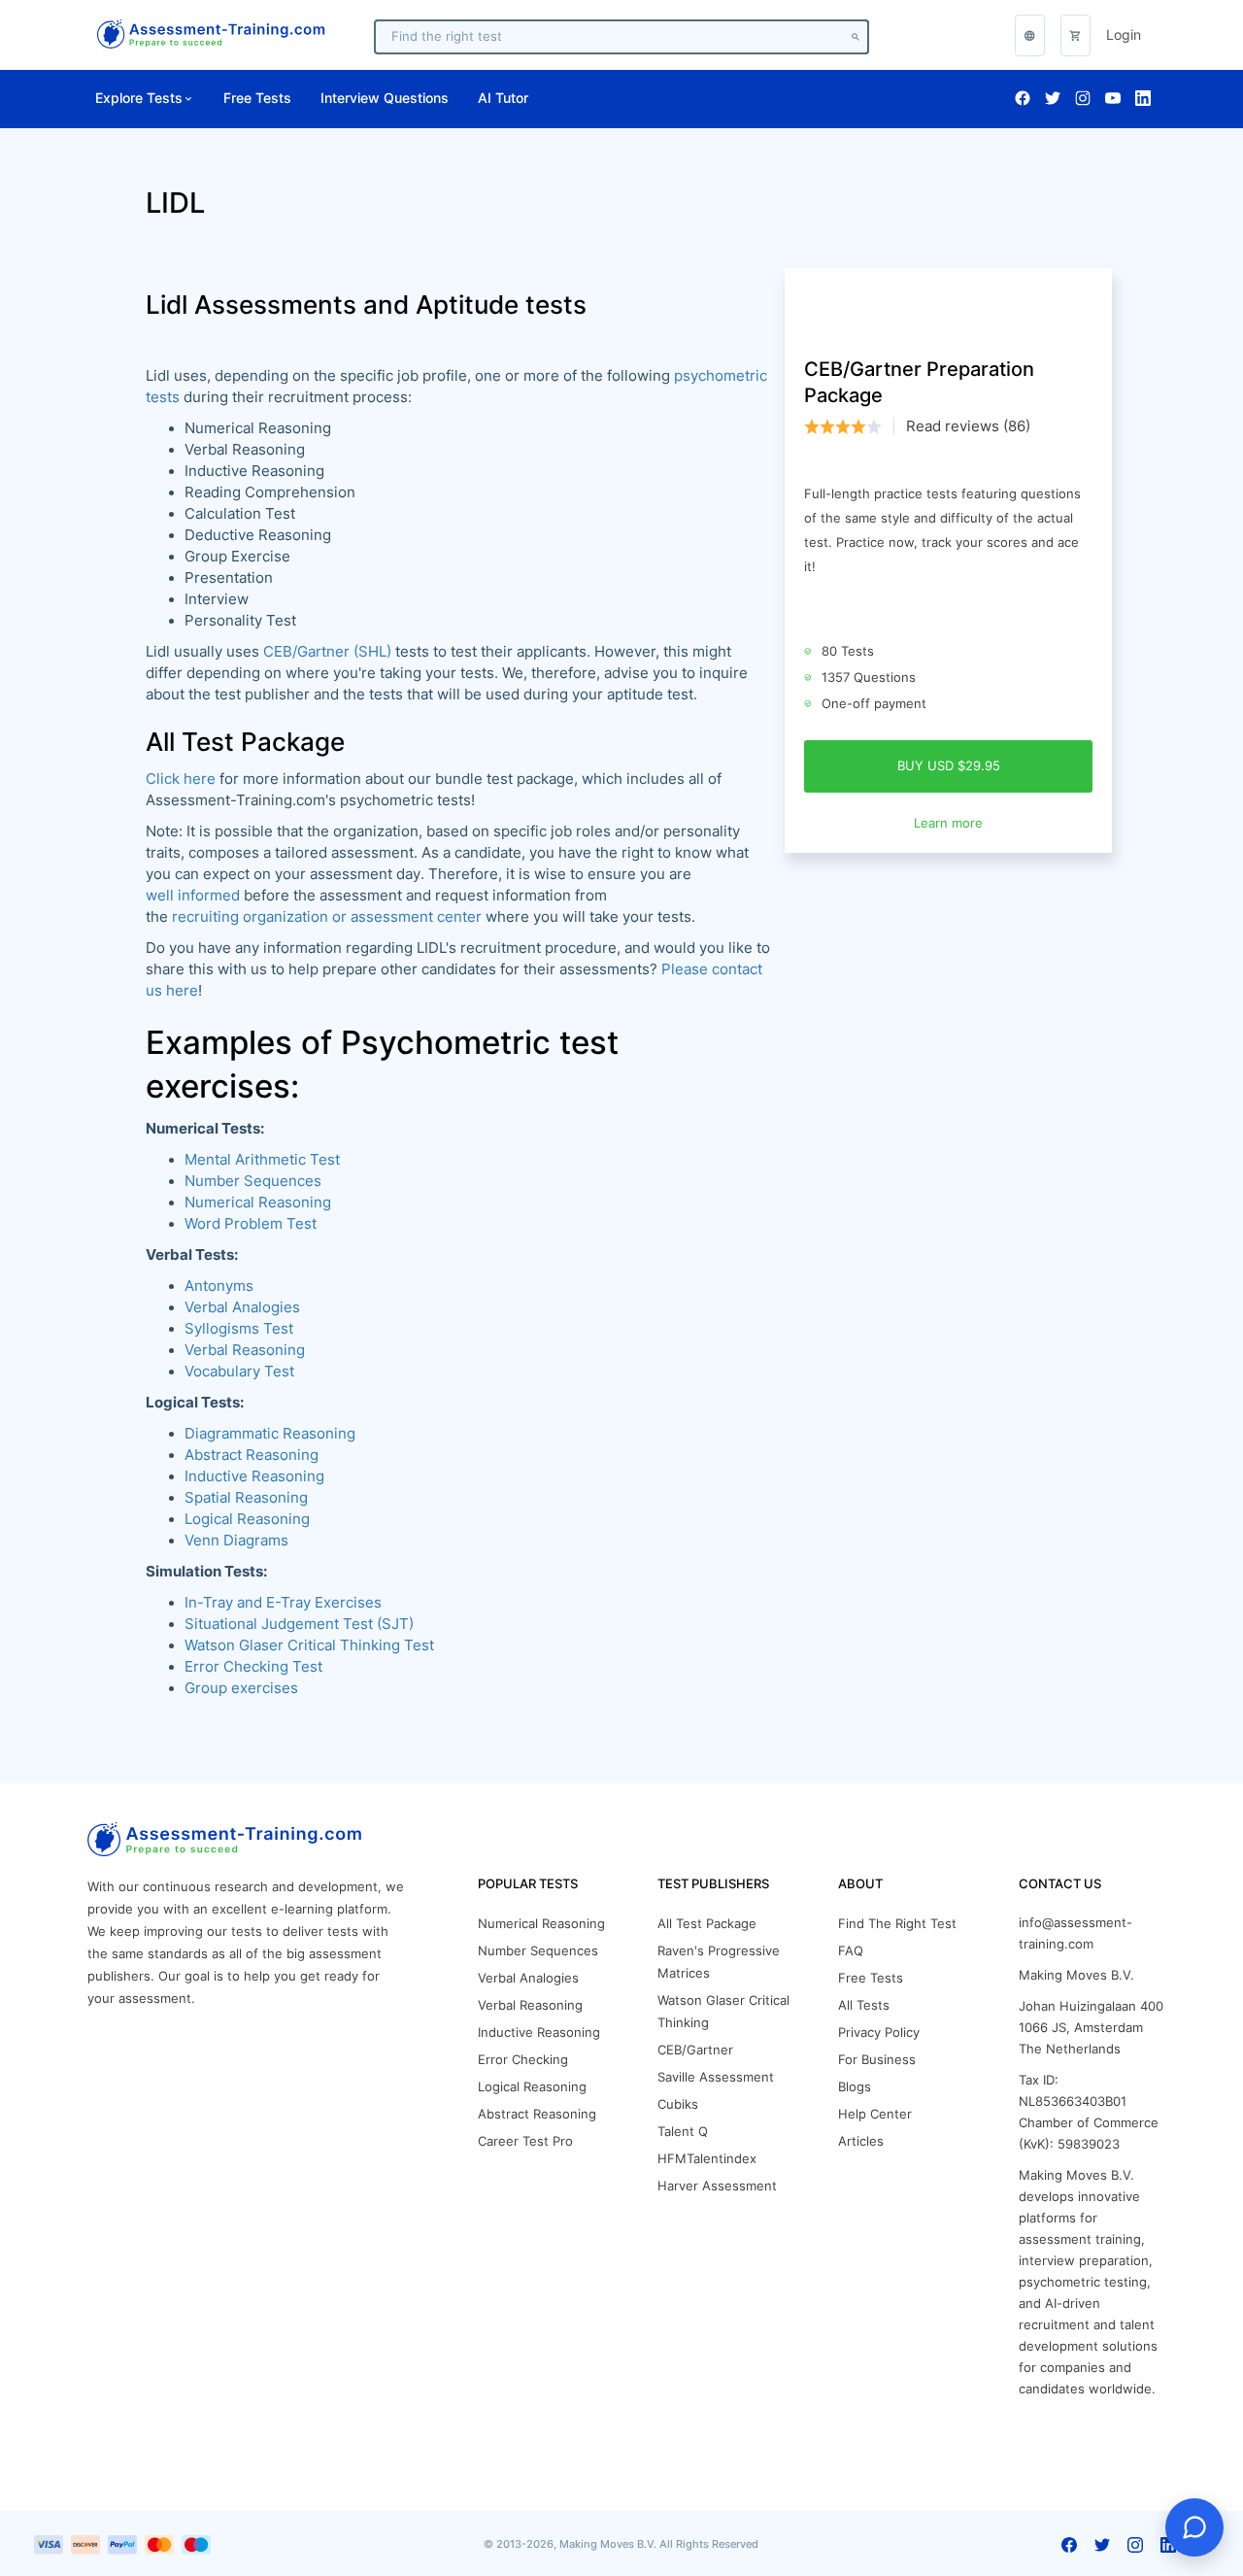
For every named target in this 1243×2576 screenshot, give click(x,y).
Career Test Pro (525, 2141)
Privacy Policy (879, 2033)
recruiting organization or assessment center (327, 917)
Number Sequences (253, 1181)
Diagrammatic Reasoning (270, 1434)
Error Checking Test (253, 1667)
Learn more (948, 823)
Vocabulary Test (239, 1372)
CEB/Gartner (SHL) (327, 652)
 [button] (1030, 35)
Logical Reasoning (247, 1519)
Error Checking (523, 2060)
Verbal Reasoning (245, 1350)
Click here (181, 779)
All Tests (864, 2005)
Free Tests (257, 98)
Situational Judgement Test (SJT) (299, 1624)
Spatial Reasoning (246, 1498)
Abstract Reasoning (537, 2114)
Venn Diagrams (236, 1541)
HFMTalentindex (707, 2159)
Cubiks (678, 2104)
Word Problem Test (251, 1224)
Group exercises (241, 1688)
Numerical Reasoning (258, 1203)
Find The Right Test (897, 1924)
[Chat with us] (1194, 2527)
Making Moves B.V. (1076, 1975)
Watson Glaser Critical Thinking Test (309, 1645)
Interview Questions (385, 98)
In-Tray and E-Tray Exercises (283, 1603)
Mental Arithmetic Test (262, 1160)
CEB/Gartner (695, 2050)
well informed (193, 896)
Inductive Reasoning (254, 1476)
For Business (877, 2060)
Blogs (855, 2087)
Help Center (875, 2114)
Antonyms (219, 1286)
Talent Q (683, 2132)
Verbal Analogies (242, 1307)
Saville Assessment (716, 2077)
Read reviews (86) (968, 426)
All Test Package (707, 1924)
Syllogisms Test (239, 1329)
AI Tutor (503, 98)
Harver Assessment (717, 2186)
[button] (1075, 35)
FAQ (851, 1951)
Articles (861, 2141)
